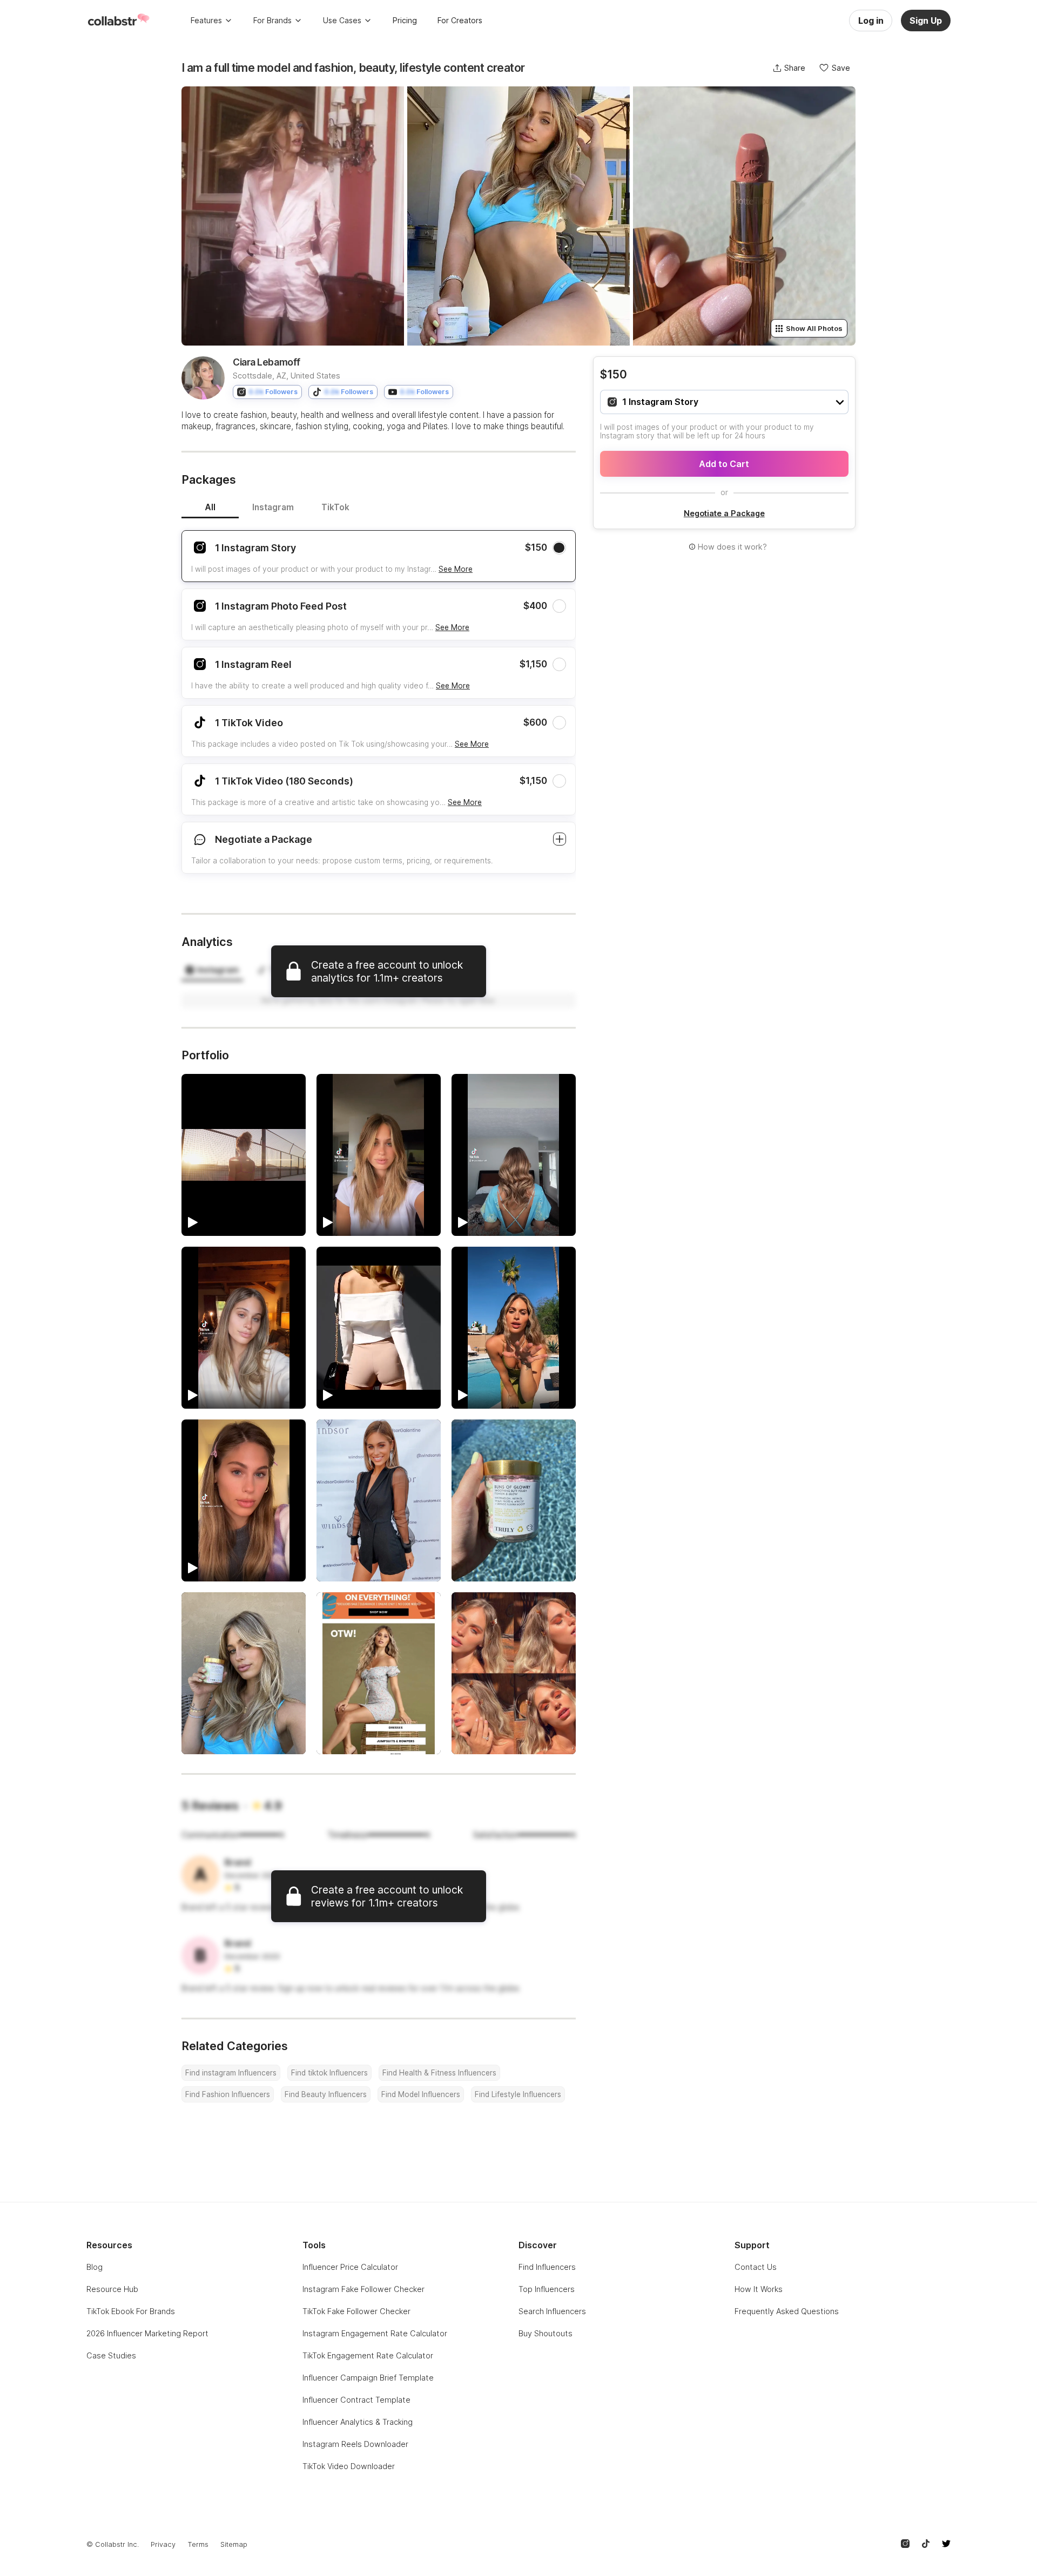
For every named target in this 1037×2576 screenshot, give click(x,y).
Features (206, 20)
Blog (95, 2267)
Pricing (405, 20)
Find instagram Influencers (231, 2073)
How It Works (759, 2289)
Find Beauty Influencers (326, 2094)
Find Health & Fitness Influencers (439, 2073)
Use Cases (342, 20)
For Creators (460, 20)
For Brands (272, 20)
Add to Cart (724, 464)
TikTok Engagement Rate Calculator (368, 2355)
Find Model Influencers (421, 2094)
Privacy (163, 2544)
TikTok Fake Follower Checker (356, 2311)
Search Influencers (552, 2311)
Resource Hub (112, 2289)
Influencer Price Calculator (350, 2267)
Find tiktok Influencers (329, 2073)
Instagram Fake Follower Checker (363, 2289)
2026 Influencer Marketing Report (147, 2333)
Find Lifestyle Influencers (518, 2094)
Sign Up (926, 21)
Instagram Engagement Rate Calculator (375, 2333)
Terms (198, 2544)
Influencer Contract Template (356, 2400)
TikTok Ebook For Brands (131, 2311)
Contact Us (756, 2267)
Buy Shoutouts (546, 2333)
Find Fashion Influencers (228, 2094)
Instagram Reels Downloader (355, 2444)
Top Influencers (547, 2289)
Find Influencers (547, 2267)
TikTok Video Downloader (349, 2466)
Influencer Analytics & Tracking (358, 2422)
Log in (871, 21)
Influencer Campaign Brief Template (368, 2378)
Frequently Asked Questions (787, 2311)
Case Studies (111, 2355)
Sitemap (234, 2544)
